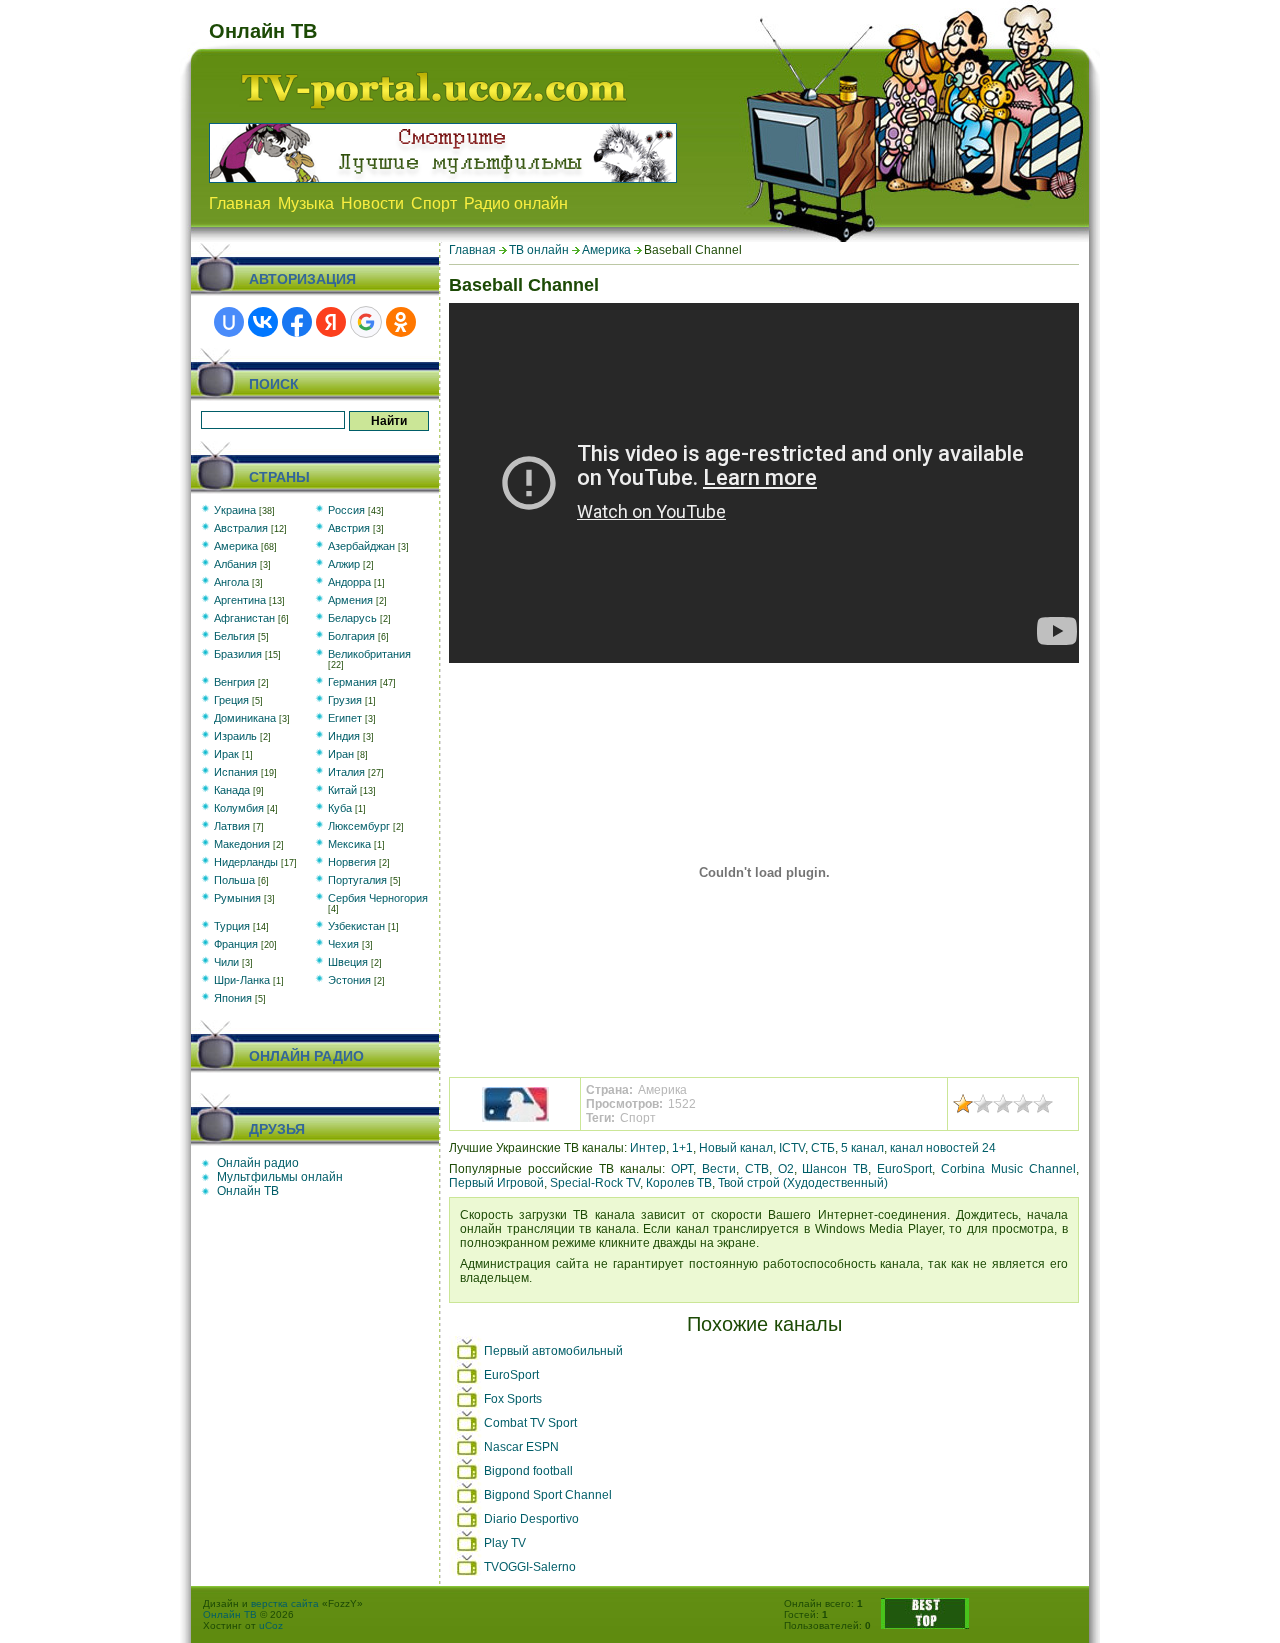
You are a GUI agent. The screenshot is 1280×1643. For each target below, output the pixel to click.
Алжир (344, 564)
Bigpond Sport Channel (548, 1495)
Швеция (348, 962)
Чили (226, 962)
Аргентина (240, 600)
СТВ (757, 1169)
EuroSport (904, 1169)
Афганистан (244, 618)
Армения (350, 600)
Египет (345, 718)
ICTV (792, 1148)
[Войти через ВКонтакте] (263, 322)
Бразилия (238, 654)
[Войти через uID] (229, 322)
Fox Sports (513, 1399)
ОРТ (682, 1169)
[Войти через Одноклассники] (401, 322)
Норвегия (352, 862)
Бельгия (234, 636)
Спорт (638, 1118)
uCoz (271, 1625)
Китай (342, 790)
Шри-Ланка (242, 980)
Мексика (349, 844)
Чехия (343, 944)
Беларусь (352, 618)
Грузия (345, 700)
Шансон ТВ (835, 1169)
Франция (236, 944)
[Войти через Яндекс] (331, 322)
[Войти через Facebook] (297, 322)
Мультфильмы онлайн (280, 1177)
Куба (340, 808)
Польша (234, 880)
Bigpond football (528, 1471)
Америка (606, 250)
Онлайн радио (258, 1163)
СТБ (823, 1148)
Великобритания (369, 654)
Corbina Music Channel (1008, 1169)
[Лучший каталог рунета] (925, 1625)
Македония (242, 844)
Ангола (231, 582)
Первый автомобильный (553, 1351)
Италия (346, 772)
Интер (648, 1148)
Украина (235, 510)
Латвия (232, 826)
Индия (344, 736)
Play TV (505, 1543)
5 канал (862, 1148)
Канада (232, 790)
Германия (352, 682)
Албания (235, 564)
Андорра (349, 582)
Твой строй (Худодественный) (803, 1183)
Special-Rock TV (595, 1183)
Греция (231, 700)
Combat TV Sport (530, 1423)
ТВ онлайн (539, 250)
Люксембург (359, 826)
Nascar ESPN (521, 1447)
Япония (233, 998)
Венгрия (234, 682)
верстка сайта (285, 1603)
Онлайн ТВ (248, 1191)
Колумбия (239, 808)
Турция (232, 926)
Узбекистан (356, 926)
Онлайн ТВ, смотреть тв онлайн (433, 90)
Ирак (226, 754)
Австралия (241, 528)
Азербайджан (361, 546)
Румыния (237, 898)
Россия (346, 510)
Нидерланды (246, 862)
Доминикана (245, 718)
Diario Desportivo (531, 1519)
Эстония (349, 980)
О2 (786, 1169)
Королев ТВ (679, 1183)
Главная (472, 250)
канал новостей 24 (943, 1148)
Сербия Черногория (378, 898)
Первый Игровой (496, 1183)
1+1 (682, 1148)
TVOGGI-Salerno (530, 1567)
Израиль (235, 736)
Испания (236, 772)
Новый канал (736, 1148)
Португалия (357, 880)
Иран (341, 754)
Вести (719, 1169)
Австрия (349, 528)
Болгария (351, 636)
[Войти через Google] (366, 322)
